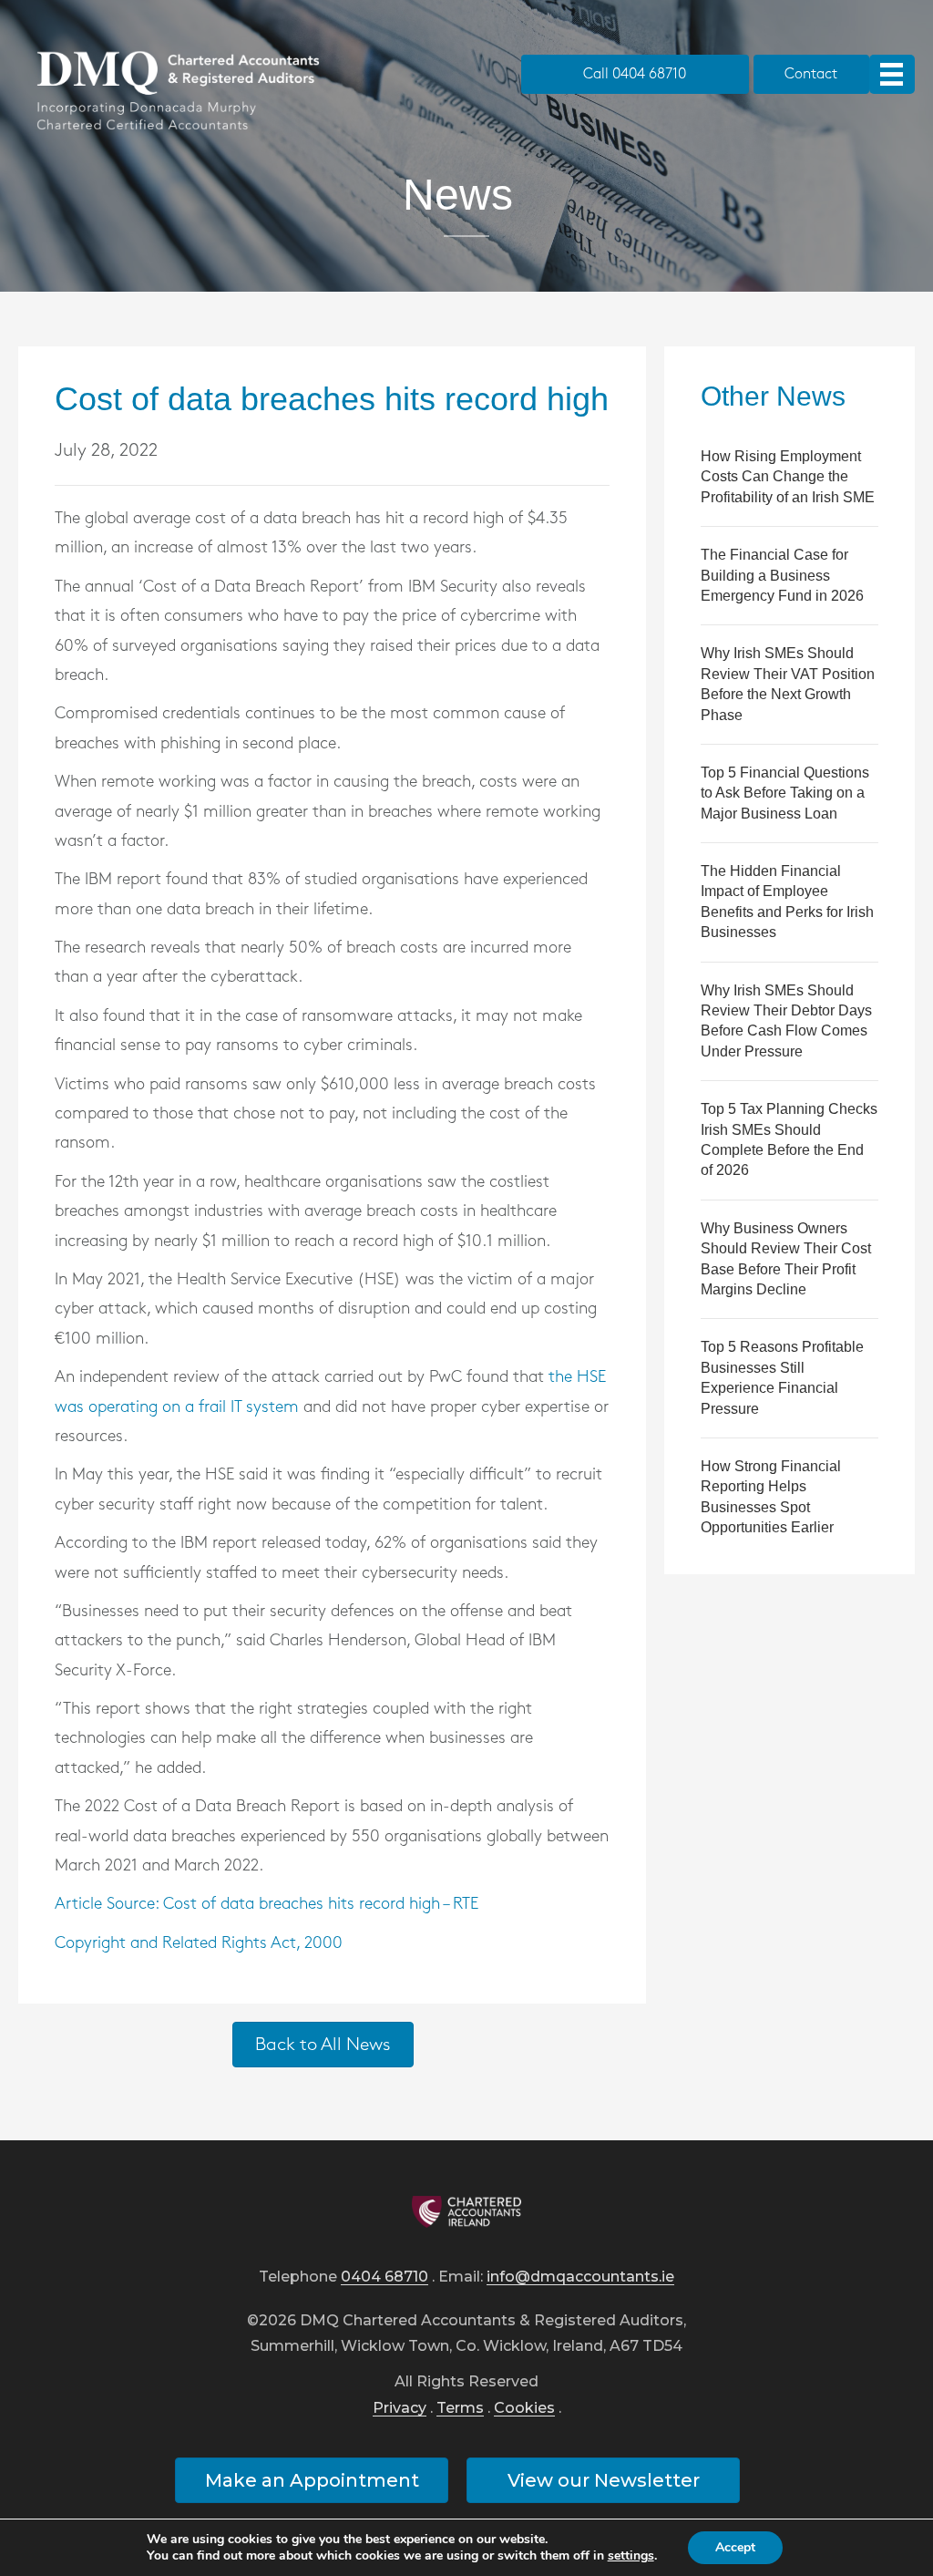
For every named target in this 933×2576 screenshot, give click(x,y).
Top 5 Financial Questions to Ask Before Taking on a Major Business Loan (785, 793)
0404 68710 (384, 2277)
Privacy (400, 2409)
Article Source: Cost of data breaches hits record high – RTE (267, 1904)
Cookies (524, 2409)
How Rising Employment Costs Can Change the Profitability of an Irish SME (788, 477)
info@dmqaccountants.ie (580, 2277)
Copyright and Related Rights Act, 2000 (199, 1943)
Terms (460, 2409)
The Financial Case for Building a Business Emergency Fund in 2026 (782, 575)
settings (631, 2556)
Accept (735, 2547)
